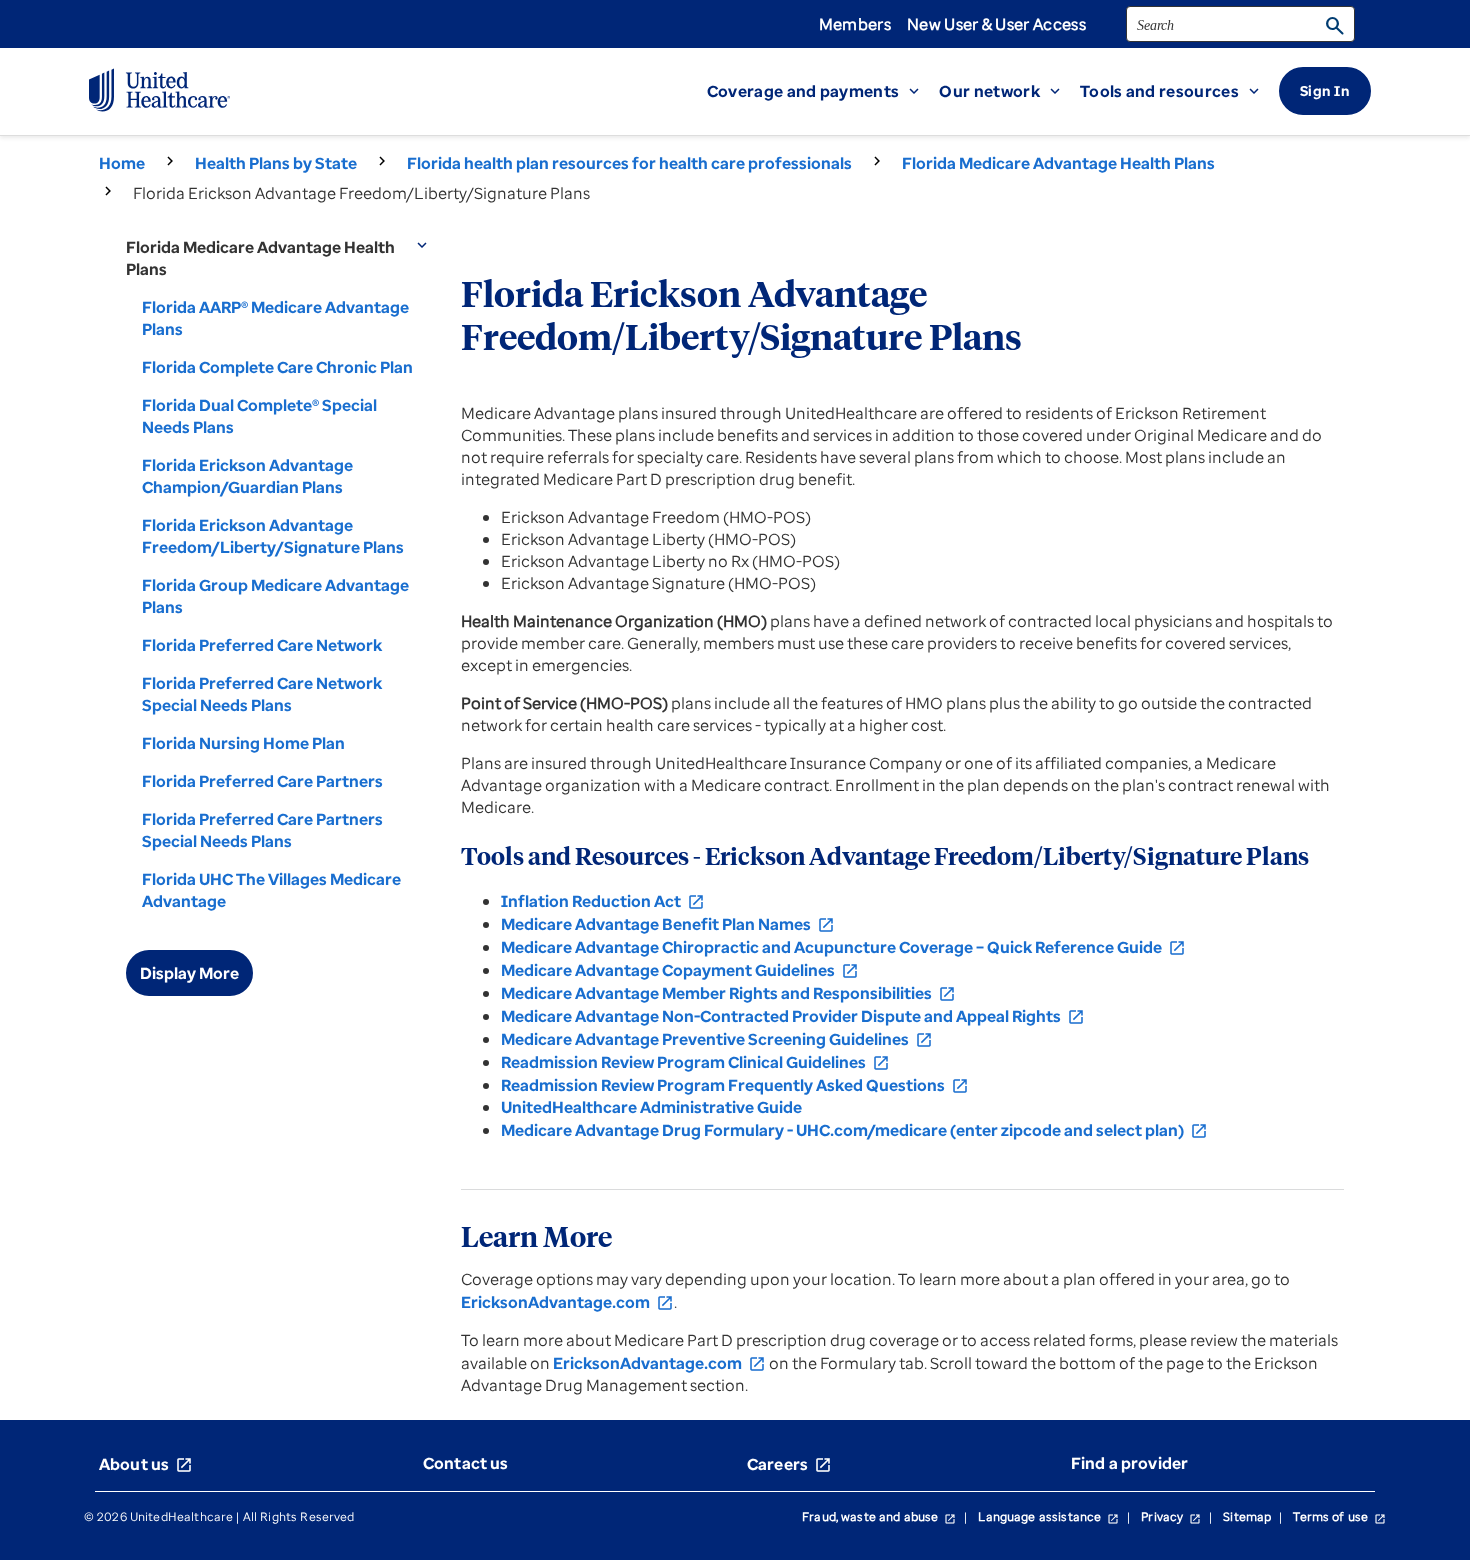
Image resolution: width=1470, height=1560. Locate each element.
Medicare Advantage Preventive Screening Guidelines (717, 1039)
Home (122, 163)
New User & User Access (996, 24)
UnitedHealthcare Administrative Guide (651, 1107)
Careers (789, 1464)
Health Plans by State (276, 163)
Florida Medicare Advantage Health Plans (1058, 163)
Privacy (1171, 1516)
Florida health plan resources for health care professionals (629, 163)
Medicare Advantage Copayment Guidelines (680, 970)
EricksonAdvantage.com (567, 1302)
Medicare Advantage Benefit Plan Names (668, 924)
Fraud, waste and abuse (879, 1516)
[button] (823, 91)
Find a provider (1129, 1463)
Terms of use (1339, 1516)
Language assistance (1048, 1516)
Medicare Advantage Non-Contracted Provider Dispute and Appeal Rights (793, 1016)
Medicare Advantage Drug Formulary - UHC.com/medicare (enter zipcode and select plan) (854, 1130)
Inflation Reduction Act (603, 901)
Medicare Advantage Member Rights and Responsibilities (728, 993)
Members (855, 24)
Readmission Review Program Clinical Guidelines (695, 1062)
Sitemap (1247, 1516)
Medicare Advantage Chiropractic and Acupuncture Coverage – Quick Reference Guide (843, 947)
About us (146, 1464)
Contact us (466, 1463)
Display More (189, 973)
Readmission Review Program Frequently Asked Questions (735, 1085)
